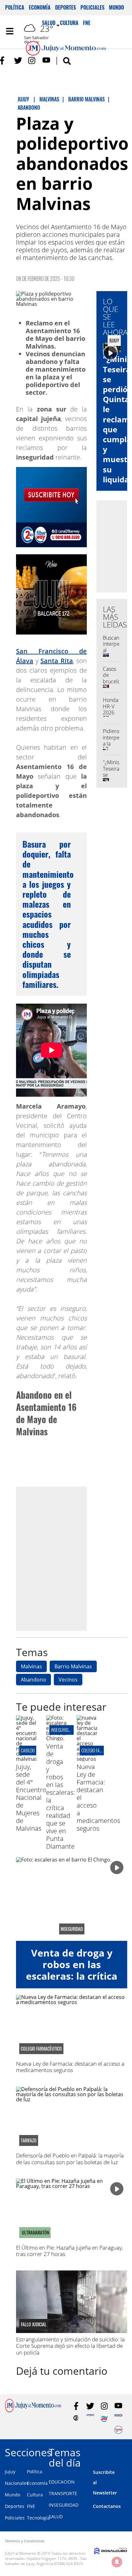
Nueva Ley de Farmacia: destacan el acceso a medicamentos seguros (70, 2067)
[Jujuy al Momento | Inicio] (125, 2451)
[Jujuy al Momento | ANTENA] (90, 2418)
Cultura (35, 2495)
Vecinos (68, 1680)
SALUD (56, 2516)
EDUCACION (62, 2482)
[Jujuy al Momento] (33, 2410)
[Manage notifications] (117, 2562)
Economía (40, 7)
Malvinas (31, 1666)
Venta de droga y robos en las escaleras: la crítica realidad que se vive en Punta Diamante (61, 1796)
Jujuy (10, 2472)
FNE (31, 2506)
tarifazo (29, 2140)
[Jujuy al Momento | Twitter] (18, 61)
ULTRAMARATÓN (35, 2233)
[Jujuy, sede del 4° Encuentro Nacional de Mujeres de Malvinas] (26, 1759)
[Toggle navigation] (10, 31)
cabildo (28, 1750)
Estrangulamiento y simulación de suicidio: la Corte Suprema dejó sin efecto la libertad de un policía (70, 2346)
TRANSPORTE (63, 2493)
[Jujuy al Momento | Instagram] (32, 61)
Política (15, 7)
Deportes (66, 7)
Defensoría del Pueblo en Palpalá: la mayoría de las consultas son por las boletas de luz (70, 2159)
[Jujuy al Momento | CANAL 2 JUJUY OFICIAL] (76, 2418)
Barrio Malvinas (73, 1666)
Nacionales (17, 2483)
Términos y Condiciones (25, 2541)
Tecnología (38, 2518)
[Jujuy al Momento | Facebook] (4, 61)
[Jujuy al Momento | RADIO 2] (118, 2418)
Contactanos (107, 2506)
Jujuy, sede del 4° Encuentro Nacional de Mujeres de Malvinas (31, 1798)
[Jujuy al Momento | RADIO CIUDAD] (118, 2430)
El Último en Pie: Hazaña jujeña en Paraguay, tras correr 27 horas (70, 2251)
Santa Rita (57, 661)
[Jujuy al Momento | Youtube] (46, 61)
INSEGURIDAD (64, 2505)
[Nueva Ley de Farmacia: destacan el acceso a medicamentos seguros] (87, 1759)
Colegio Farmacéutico (101, 1750)
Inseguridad (62, 1730)
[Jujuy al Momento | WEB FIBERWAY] (104, 2418)
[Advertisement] (66, 1559)
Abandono (33, 1680)
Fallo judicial (34, 2324)
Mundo (116, 7)
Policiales (92, 7)
